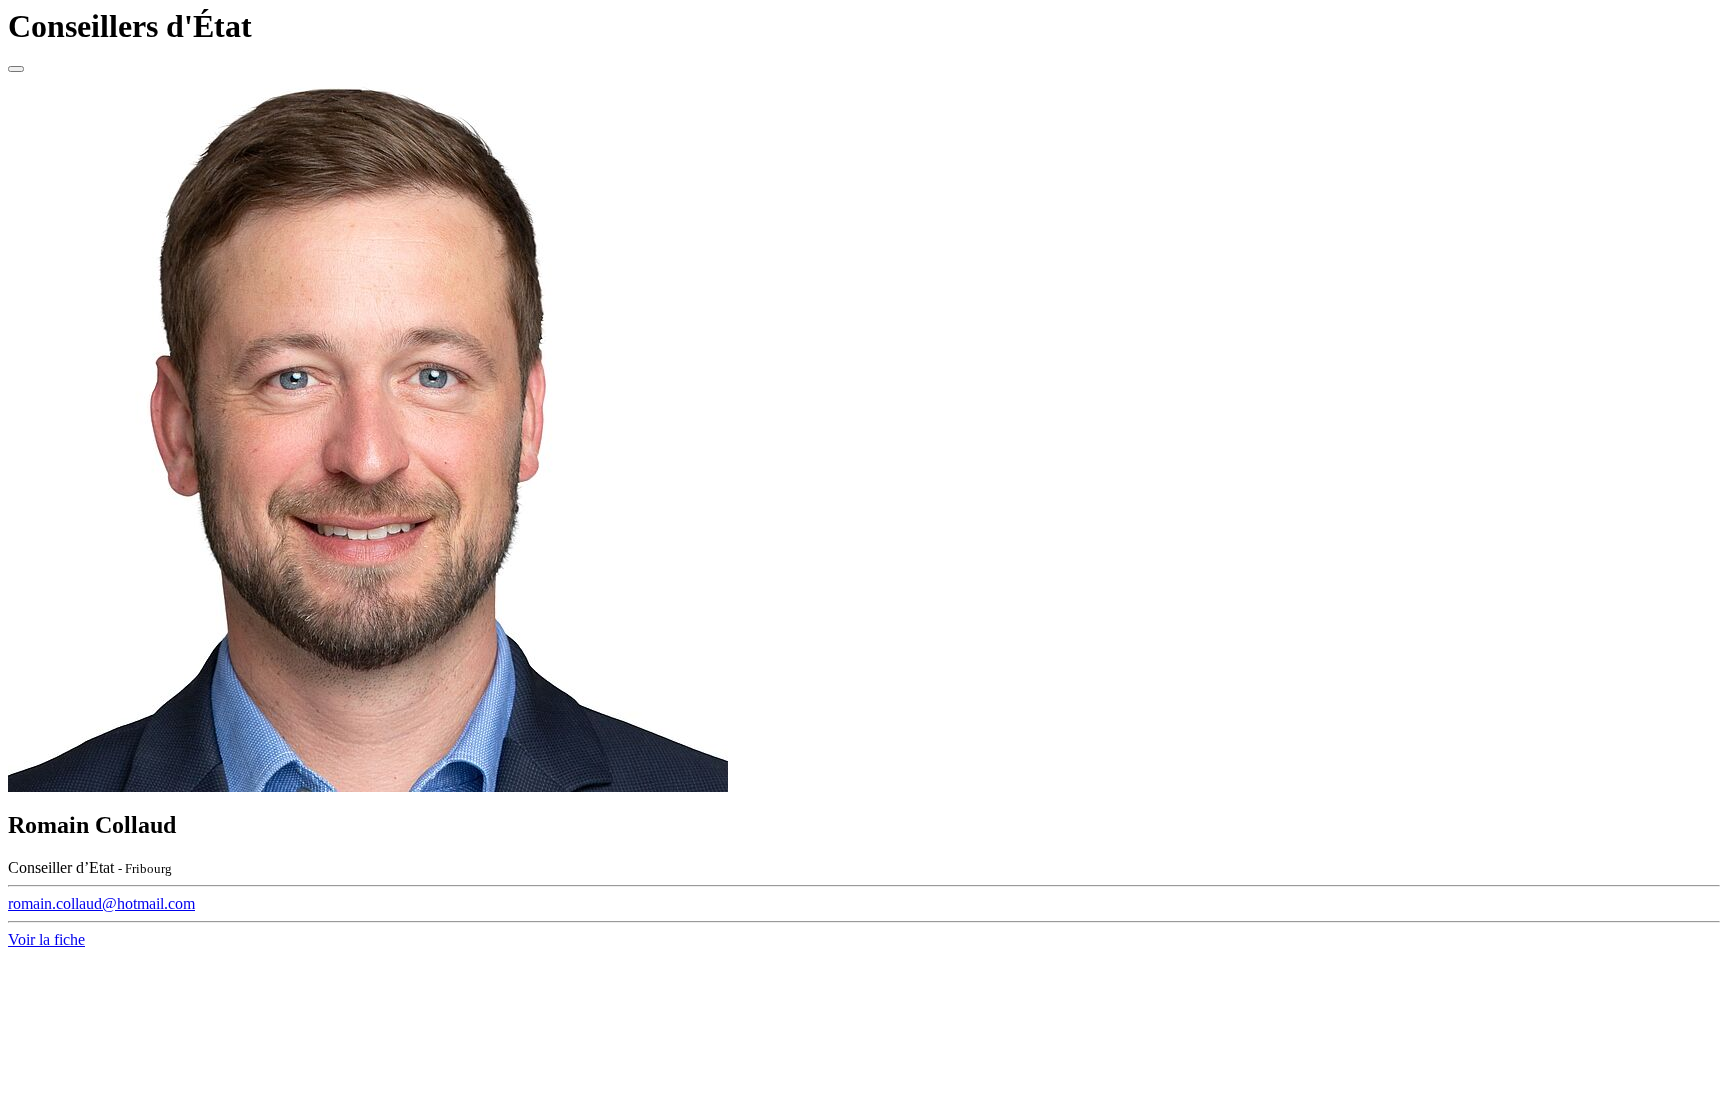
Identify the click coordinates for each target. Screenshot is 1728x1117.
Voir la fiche (46, 939)
